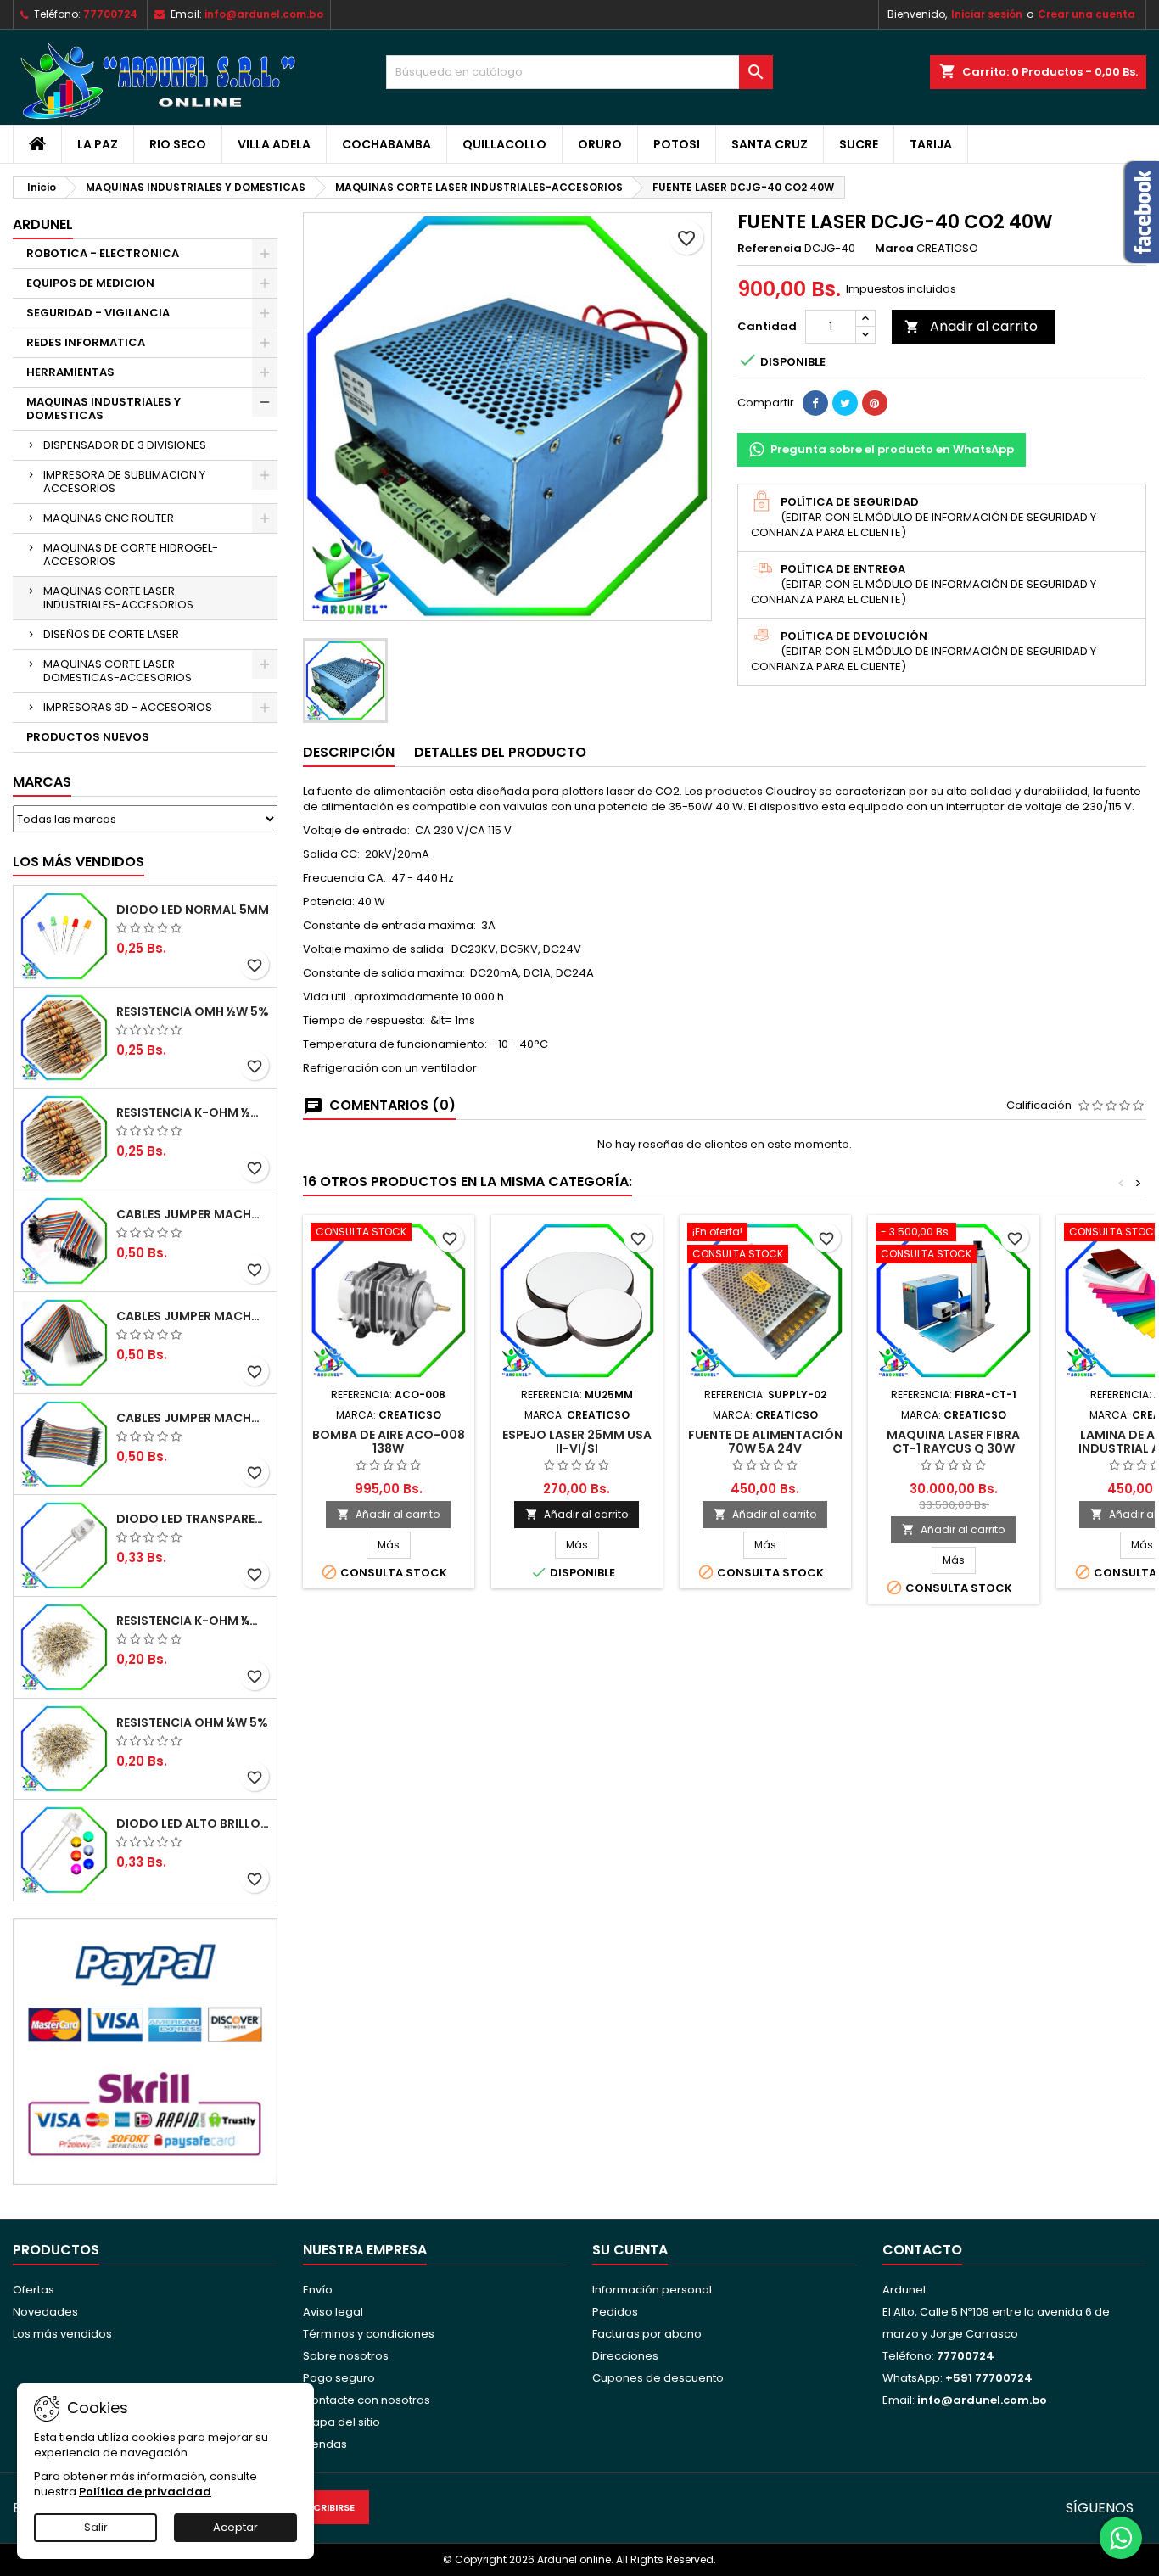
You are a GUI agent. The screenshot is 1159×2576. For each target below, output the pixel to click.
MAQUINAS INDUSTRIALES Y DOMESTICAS (104, 409)
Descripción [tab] (349, 752)
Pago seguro (339, 2378)
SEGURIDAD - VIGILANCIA (98, 313)
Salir (96, 2527)
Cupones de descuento (658, 2378)
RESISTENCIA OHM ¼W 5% (192, 1722)
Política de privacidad (145, 2492)
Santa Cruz (770, 144)
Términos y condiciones (369, 2334)
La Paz (98, 144)
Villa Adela (274, 144)
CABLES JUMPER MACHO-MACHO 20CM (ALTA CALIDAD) (193, 1214)
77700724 (110, 14)
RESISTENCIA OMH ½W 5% (193, 1011)
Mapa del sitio (342, 2422)
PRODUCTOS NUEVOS (88, 737)
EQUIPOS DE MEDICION (90, 283)
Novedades (45, 2312)
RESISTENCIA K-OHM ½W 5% (193, 1112)
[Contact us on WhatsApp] (1121, 2538)
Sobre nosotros (346, 2356)
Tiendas (325, 2444)
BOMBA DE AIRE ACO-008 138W (389, 1442)
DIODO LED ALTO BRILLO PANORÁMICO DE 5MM (193, 1823)
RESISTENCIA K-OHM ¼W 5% (193, 1621)
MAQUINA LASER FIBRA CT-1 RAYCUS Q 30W (953, 1442)
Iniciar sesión (987, 14)
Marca (894, 249)
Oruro (600, 144)
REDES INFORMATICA (86, 342)
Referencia (770, 249)
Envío (318, 2290)
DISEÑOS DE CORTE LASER (111, 634)
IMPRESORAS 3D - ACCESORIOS (128, 707)
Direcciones (625, 2356)
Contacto (922, 2250)
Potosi (677, 144)
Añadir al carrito (971, 326)
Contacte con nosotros (367, 2400)
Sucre (859, 144)
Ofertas (34, 2290)
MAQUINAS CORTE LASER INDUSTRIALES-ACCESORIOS (118, 598)
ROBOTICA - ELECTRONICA (103, 253)
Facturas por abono (647, 2334)
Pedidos (615, 2312)
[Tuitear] (845, 403)
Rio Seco (178, 144)
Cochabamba (386, 144)
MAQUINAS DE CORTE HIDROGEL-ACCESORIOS (131, 554)
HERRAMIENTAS (70, 372)
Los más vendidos (78, 862)
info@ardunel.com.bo (264, 14)
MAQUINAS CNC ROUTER (109, 518)
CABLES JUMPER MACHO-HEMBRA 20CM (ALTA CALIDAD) (193, 1316)
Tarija (931, 144)
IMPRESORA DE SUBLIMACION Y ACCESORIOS (124, 482)
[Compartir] (815, 403)
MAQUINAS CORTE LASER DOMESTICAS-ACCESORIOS (118, 671)
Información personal (652, 2290)
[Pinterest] (875, 403)
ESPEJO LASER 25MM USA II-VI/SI (577, 1442)
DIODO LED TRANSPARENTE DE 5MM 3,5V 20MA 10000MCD (193, 1519)
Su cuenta (630, 2250)
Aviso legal (333, 2312)
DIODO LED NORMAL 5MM (193, 910)
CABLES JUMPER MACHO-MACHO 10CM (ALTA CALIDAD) (193, 1418)
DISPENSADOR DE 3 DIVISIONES (125, 445)
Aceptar (235, 2527)
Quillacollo (504, 144)
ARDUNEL (43, 224)
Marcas (42, 782)
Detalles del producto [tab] (500, 752)
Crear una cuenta (1086, 14)
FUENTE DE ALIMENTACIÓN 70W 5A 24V (765, 1442)
